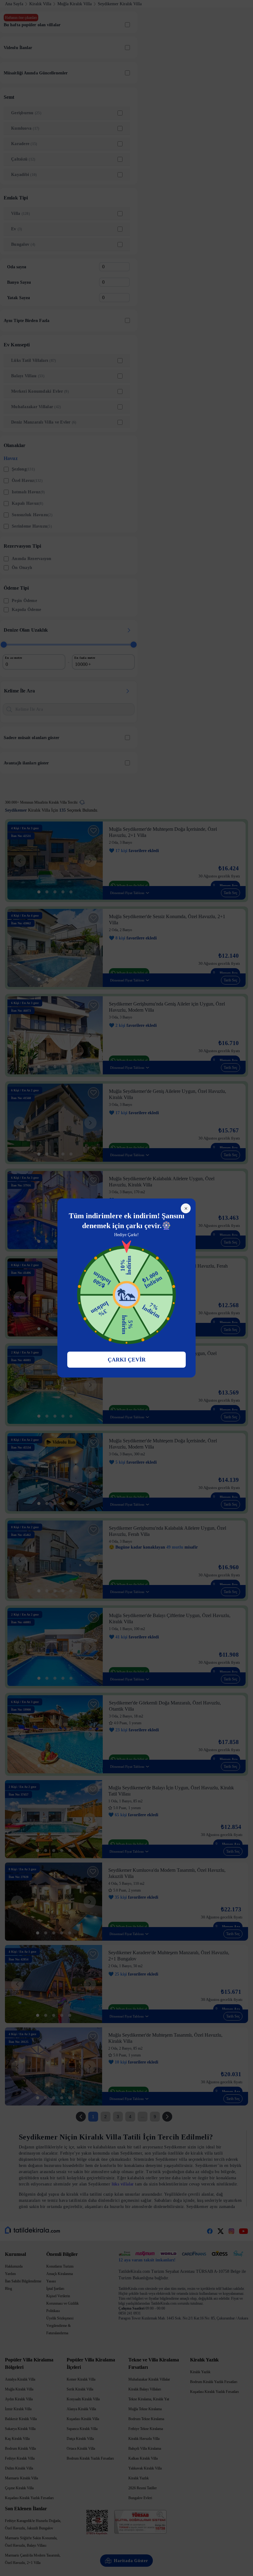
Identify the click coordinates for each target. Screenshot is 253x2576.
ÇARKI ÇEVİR (127, 1360)
